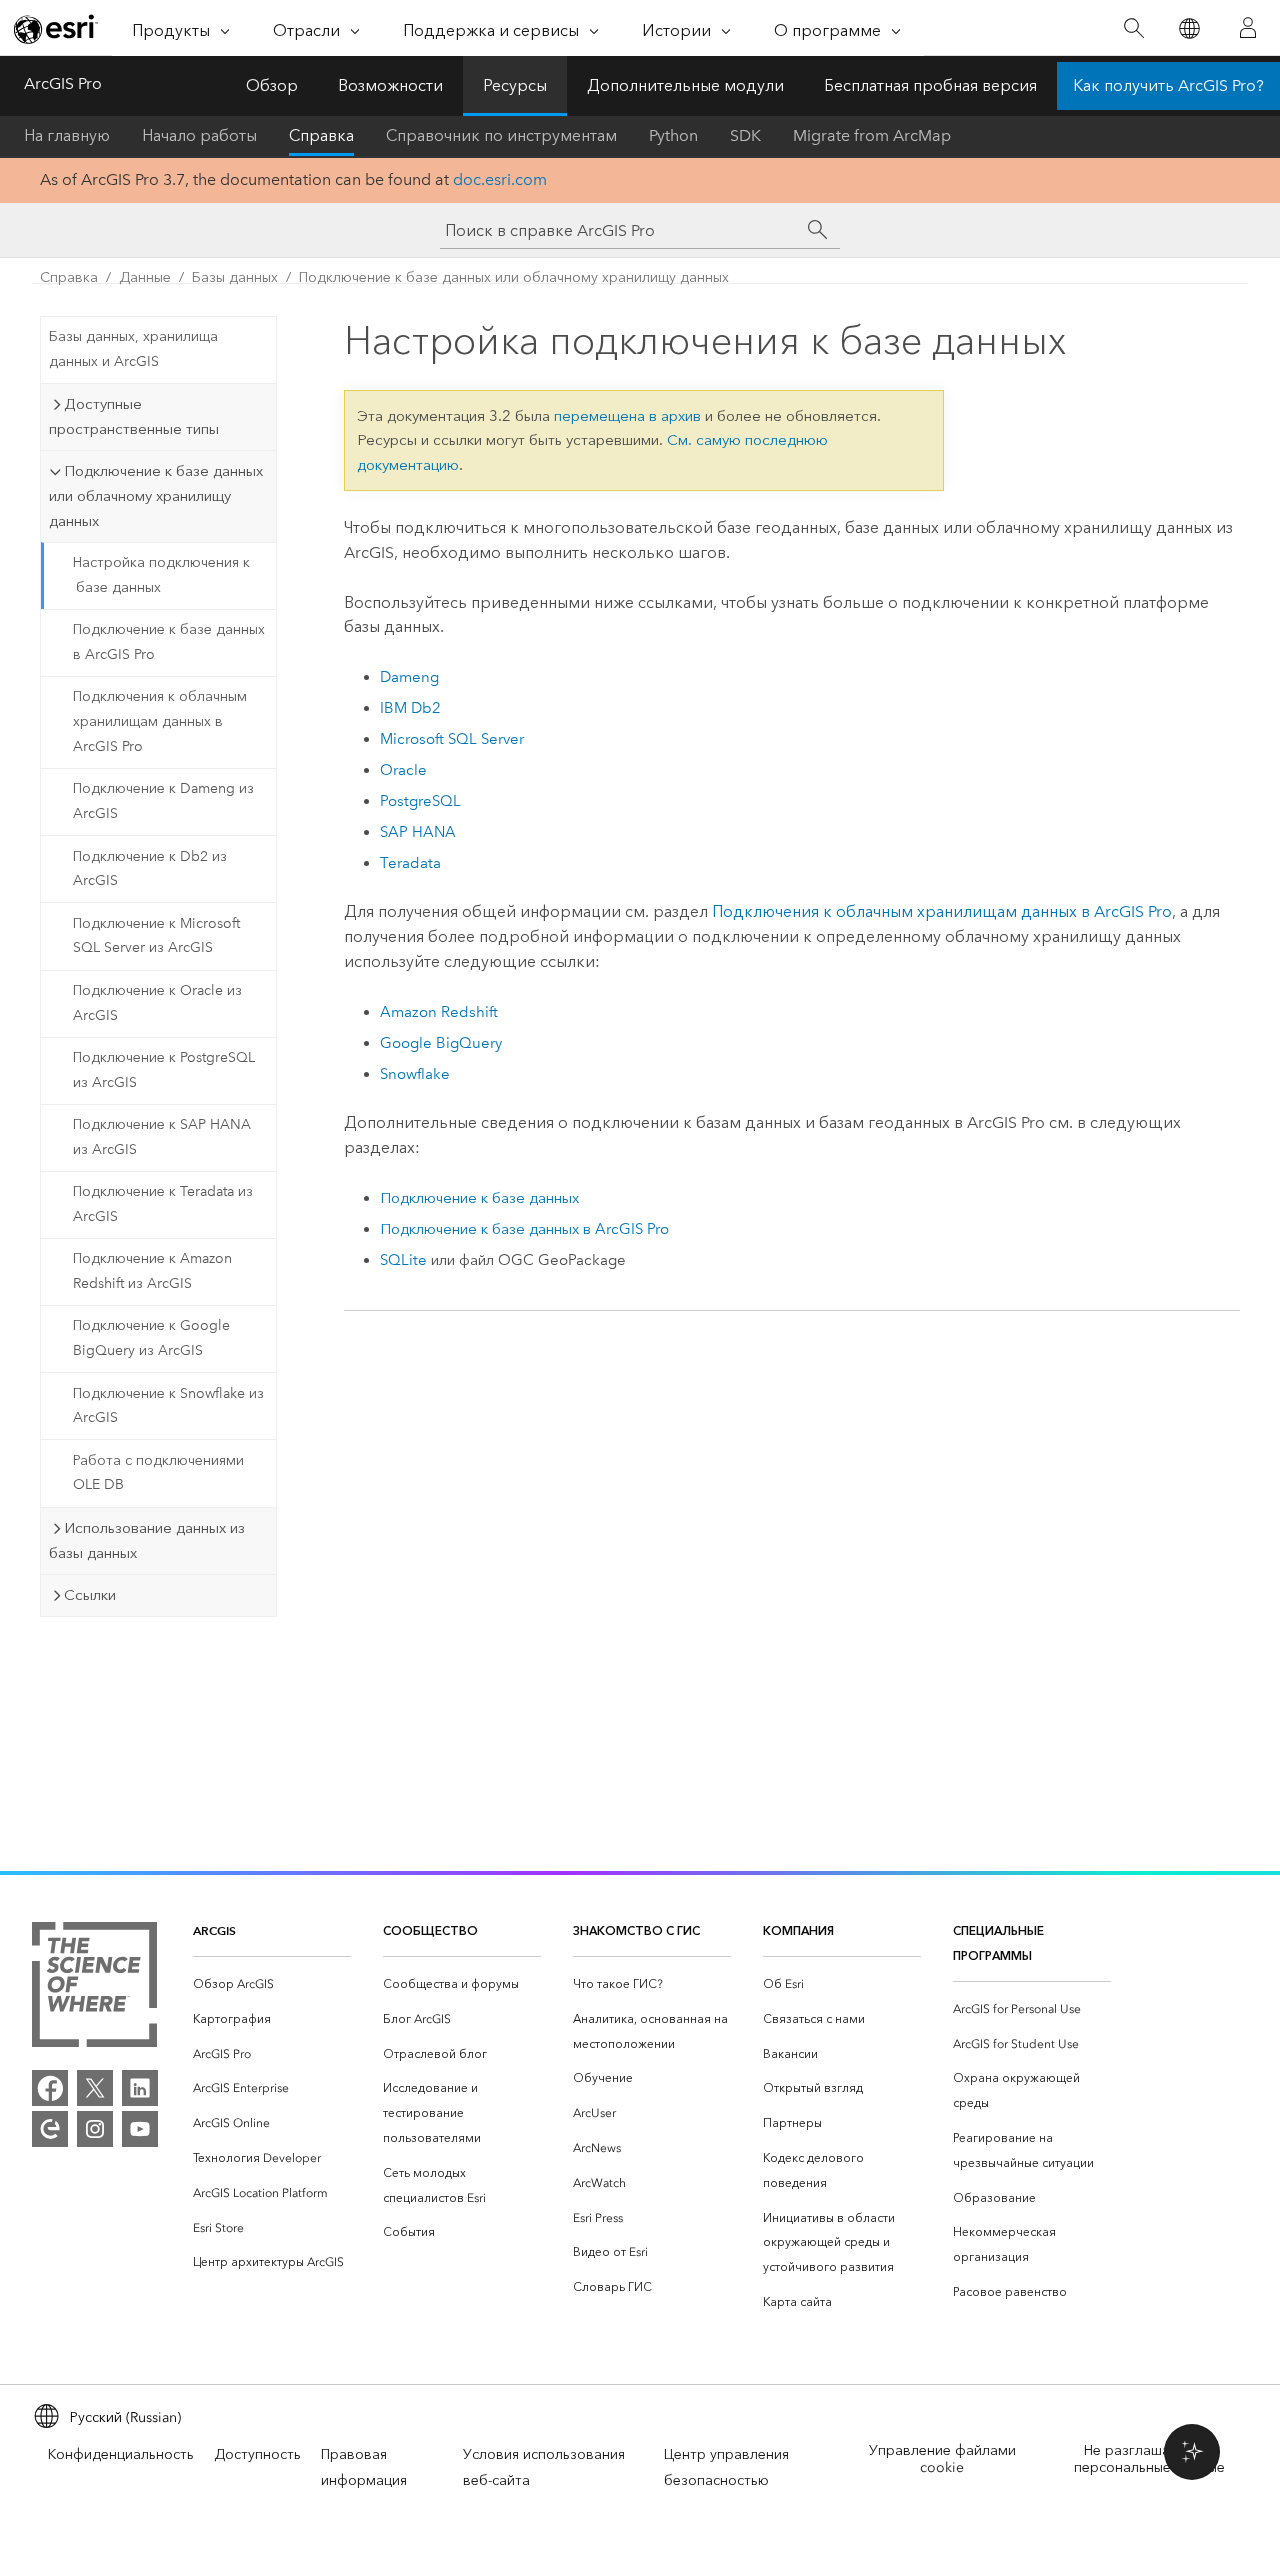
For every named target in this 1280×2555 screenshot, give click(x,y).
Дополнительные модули (685, 85)
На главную (67, 135)
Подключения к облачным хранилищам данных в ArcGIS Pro (160, 721)
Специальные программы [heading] (998, 1943)
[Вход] (1248, 28)
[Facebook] (50, 2088)
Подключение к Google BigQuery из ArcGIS (151, 1338)
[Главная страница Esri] (56, 29)
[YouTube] (140, 2129)
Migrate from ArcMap (872, 135)
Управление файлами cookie (942, 2459)
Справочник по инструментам (501, 135)
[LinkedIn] (140, 2088)
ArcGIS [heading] (214, 1930)
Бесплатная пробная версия (930, 85)
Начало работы (199, 135)
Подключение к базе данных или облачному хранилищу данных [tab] (156, 496)
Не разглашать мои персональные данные (1149, 2459)
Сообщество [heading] (430, 1930)
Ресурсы (515, 85)
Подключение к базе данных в (524, 1229)
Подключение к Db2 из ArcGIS (150, 869)
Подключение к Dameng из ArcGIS (163, 801)
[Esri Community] (50, 2129)
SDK (745, 135)
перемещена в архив (627, 416)
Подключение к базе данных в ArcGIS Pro (169, 642)
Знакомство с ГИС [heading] (636, 1930)
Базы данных (235, 277)
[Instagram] (95, 2129)
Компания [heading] (798, 1930)
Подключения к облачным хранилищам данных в (942, 911)
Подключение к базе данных (479, 1198)
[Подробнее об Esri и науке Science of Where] (94, 1988)
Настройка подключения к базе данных (161, 575)
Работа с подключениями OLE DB (158, 1473)
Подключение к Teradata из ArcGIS (163, 1204)
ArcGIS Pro (63, 83)
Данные (145, 277)
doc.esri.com (500, 179)
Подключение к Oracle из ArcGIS (157, 1003)
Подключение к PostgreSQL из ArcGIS (164, 1070)
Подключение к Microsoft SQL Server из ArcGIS (156, 936)
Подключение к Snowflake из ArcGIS (168, 1406)
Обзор (272, 85)
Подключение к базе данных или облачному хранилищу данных (514, 277)
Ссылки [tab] (90, 1595)
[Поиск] (1133, 28)
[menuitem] (272, 1984)
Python (673, 135)
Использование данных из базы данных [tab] (147, 1540)
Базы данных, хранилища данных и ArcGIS (133, 349)
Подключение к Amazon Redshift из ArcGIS (152, 1271)
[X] (95, 2088)
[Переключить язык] (1188, 28)
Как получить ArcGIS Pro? (1168, 85)
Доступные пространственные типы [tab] (134, 416)
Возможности (390, 85)
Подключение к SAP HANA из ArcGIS (162, 1137)
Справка (321, 135)
